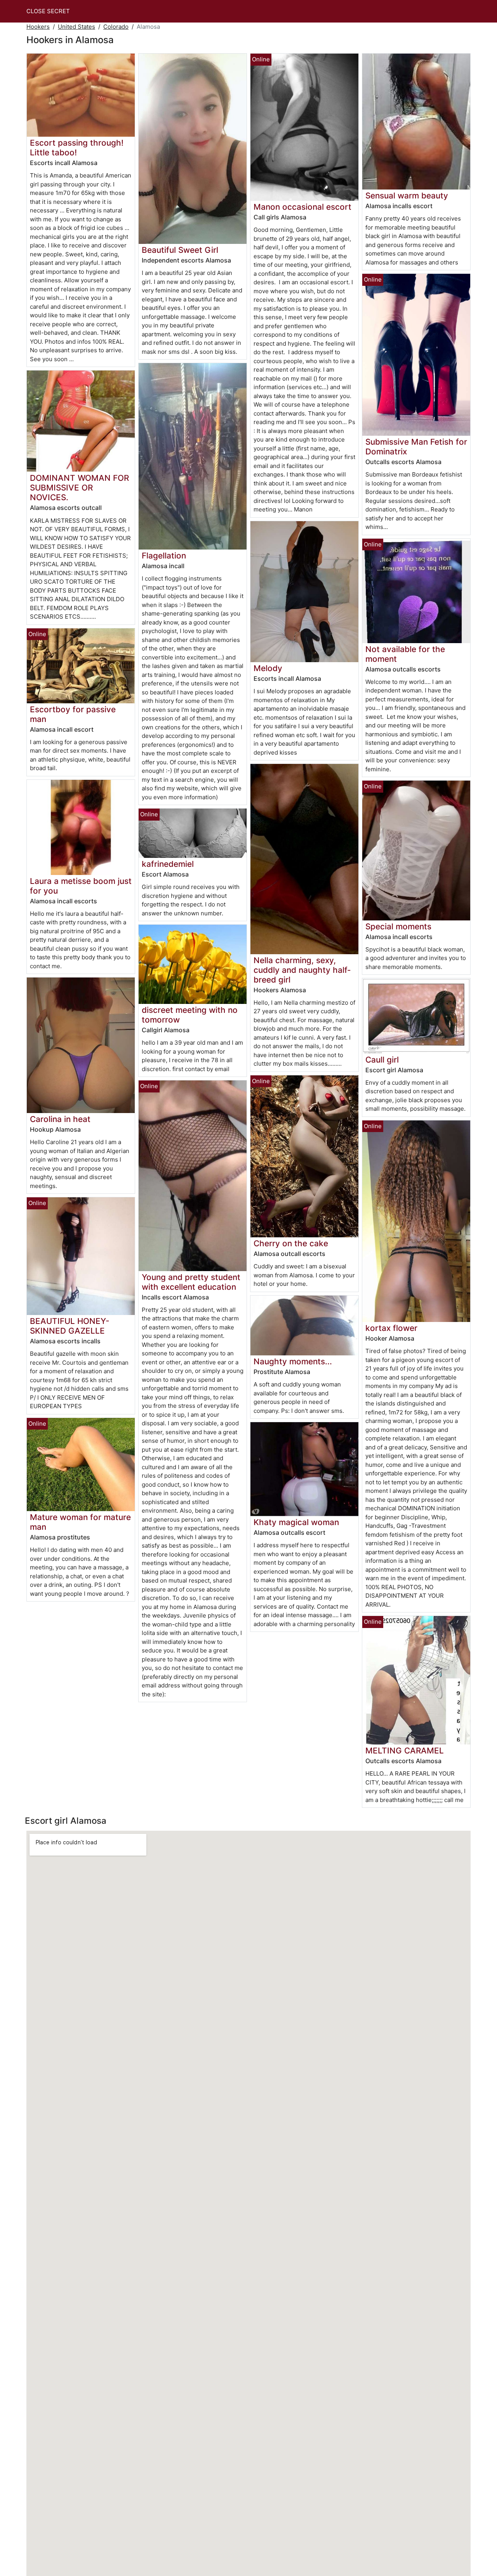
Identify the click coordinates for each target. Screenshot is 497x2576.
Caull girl (382, 1060)
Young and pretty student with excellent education (191, 1282)
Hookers (38, 27)
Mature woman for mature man (80, 1522)
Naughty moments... (293, 1361)
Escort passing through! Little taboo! (77, 148)
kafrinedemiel (168, 864)
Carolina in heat (60, 1119)
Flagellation (164, 556)
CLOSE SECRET (48, 11)
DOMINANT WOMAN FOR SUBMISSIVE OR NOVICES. (79, 488)
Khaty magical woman (296, 1522)
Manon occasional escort (302, 207)
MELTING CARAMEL (405, 1751)
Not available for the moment (405, 654)
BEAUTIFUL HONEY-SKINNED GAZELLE (70, 1326)
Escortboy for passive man (73, 714)
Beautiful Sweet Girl (180, 250)
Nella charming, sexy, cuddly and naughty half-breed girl (302, 970)
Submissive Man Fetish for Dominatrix (416, 447)
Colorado (116, 27)
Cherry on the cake (291, 1243)
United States (76, 27)
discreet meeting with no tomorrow (190, 1015)
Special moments (398, 926)
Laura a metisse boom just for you (81, 886)
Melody (268, 668)
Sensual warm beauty (407, 196)
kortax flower (391, 1328)
